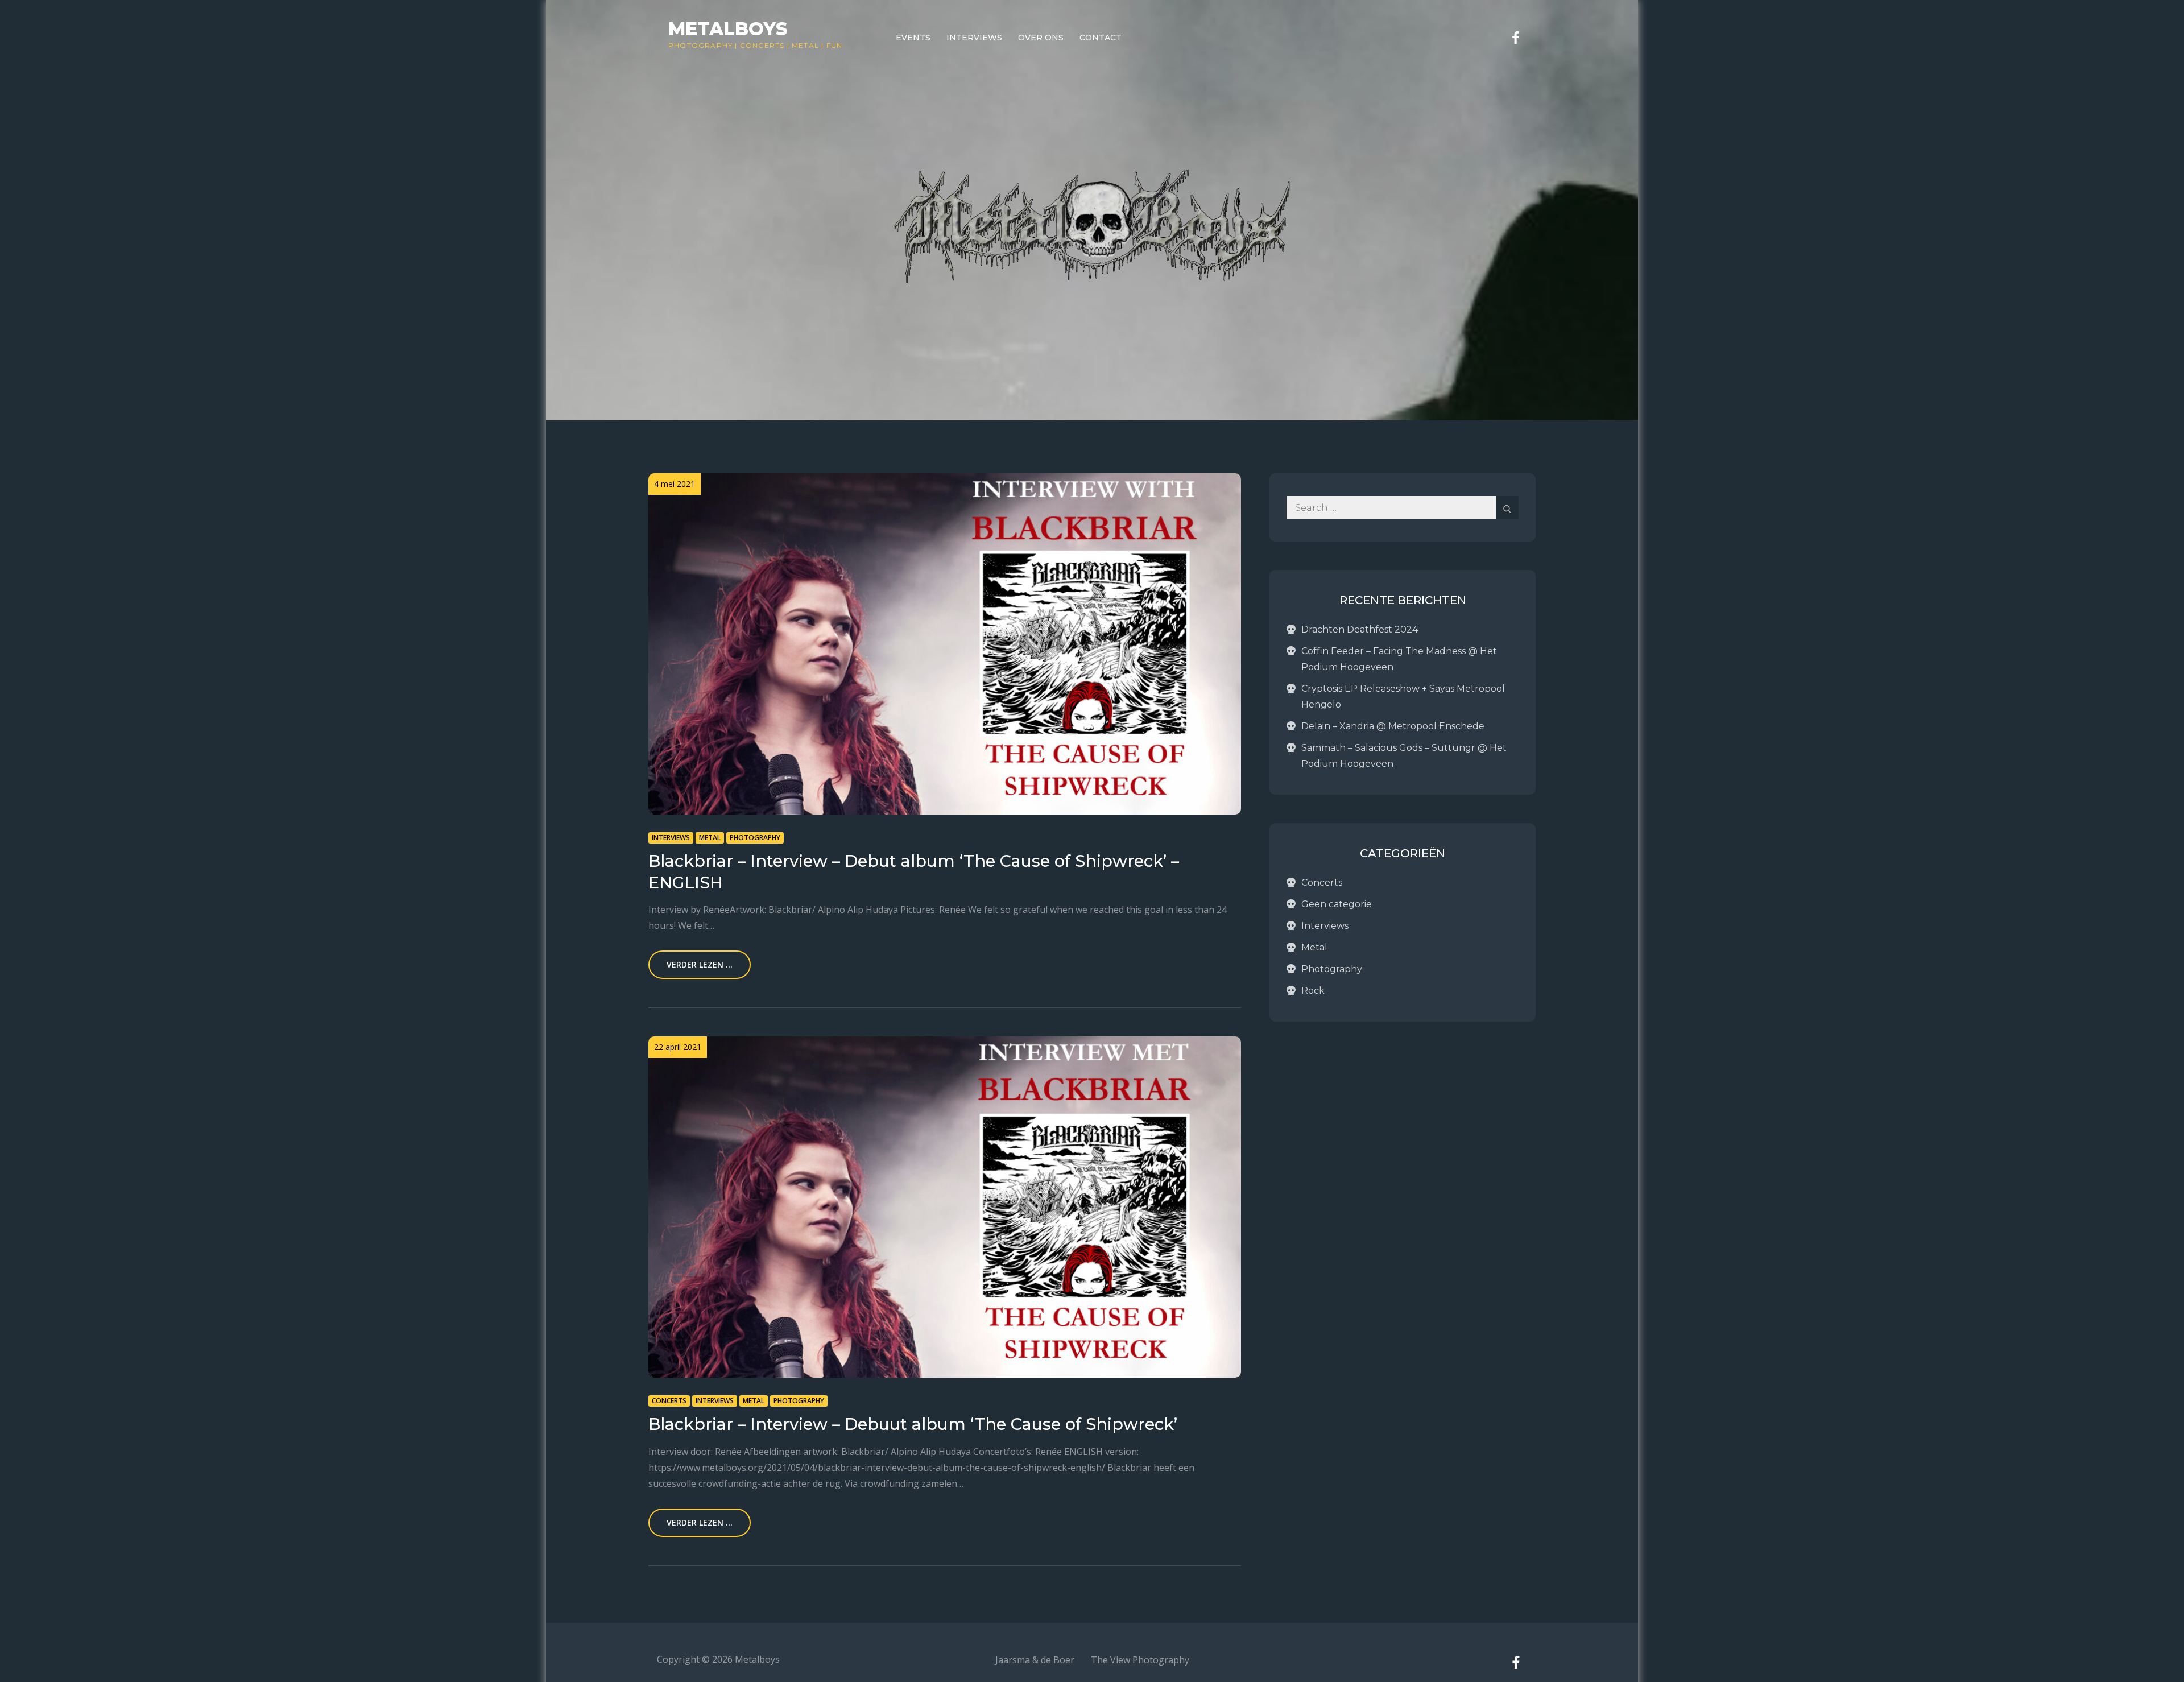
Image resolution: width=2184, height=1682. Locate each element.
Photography (700, 45)
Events (913, 38)
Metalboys (728, 29)
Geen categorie (1337, 904)
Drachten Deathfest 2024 (1360, 629)
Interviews (974, 38)
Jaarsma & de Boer (1035, 1660)
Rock (1313, 991)
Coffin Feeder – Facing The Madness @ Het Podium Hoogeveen (1399, 659)
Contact (1101, 38)
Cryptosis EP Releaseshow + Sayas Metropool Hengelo (1403, 697)
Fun (835, 45)
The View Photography (1140, 1660)
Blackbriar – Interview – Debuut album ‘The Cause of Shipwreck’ (913, 1424)
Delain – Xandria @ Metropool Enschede (1393, 726)
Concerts (762, 45)
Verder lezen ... (700, 964)
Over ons (1041, 38)
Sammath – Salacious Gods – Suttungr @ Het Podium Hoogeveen (1404, 756)
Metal (805, 45)
